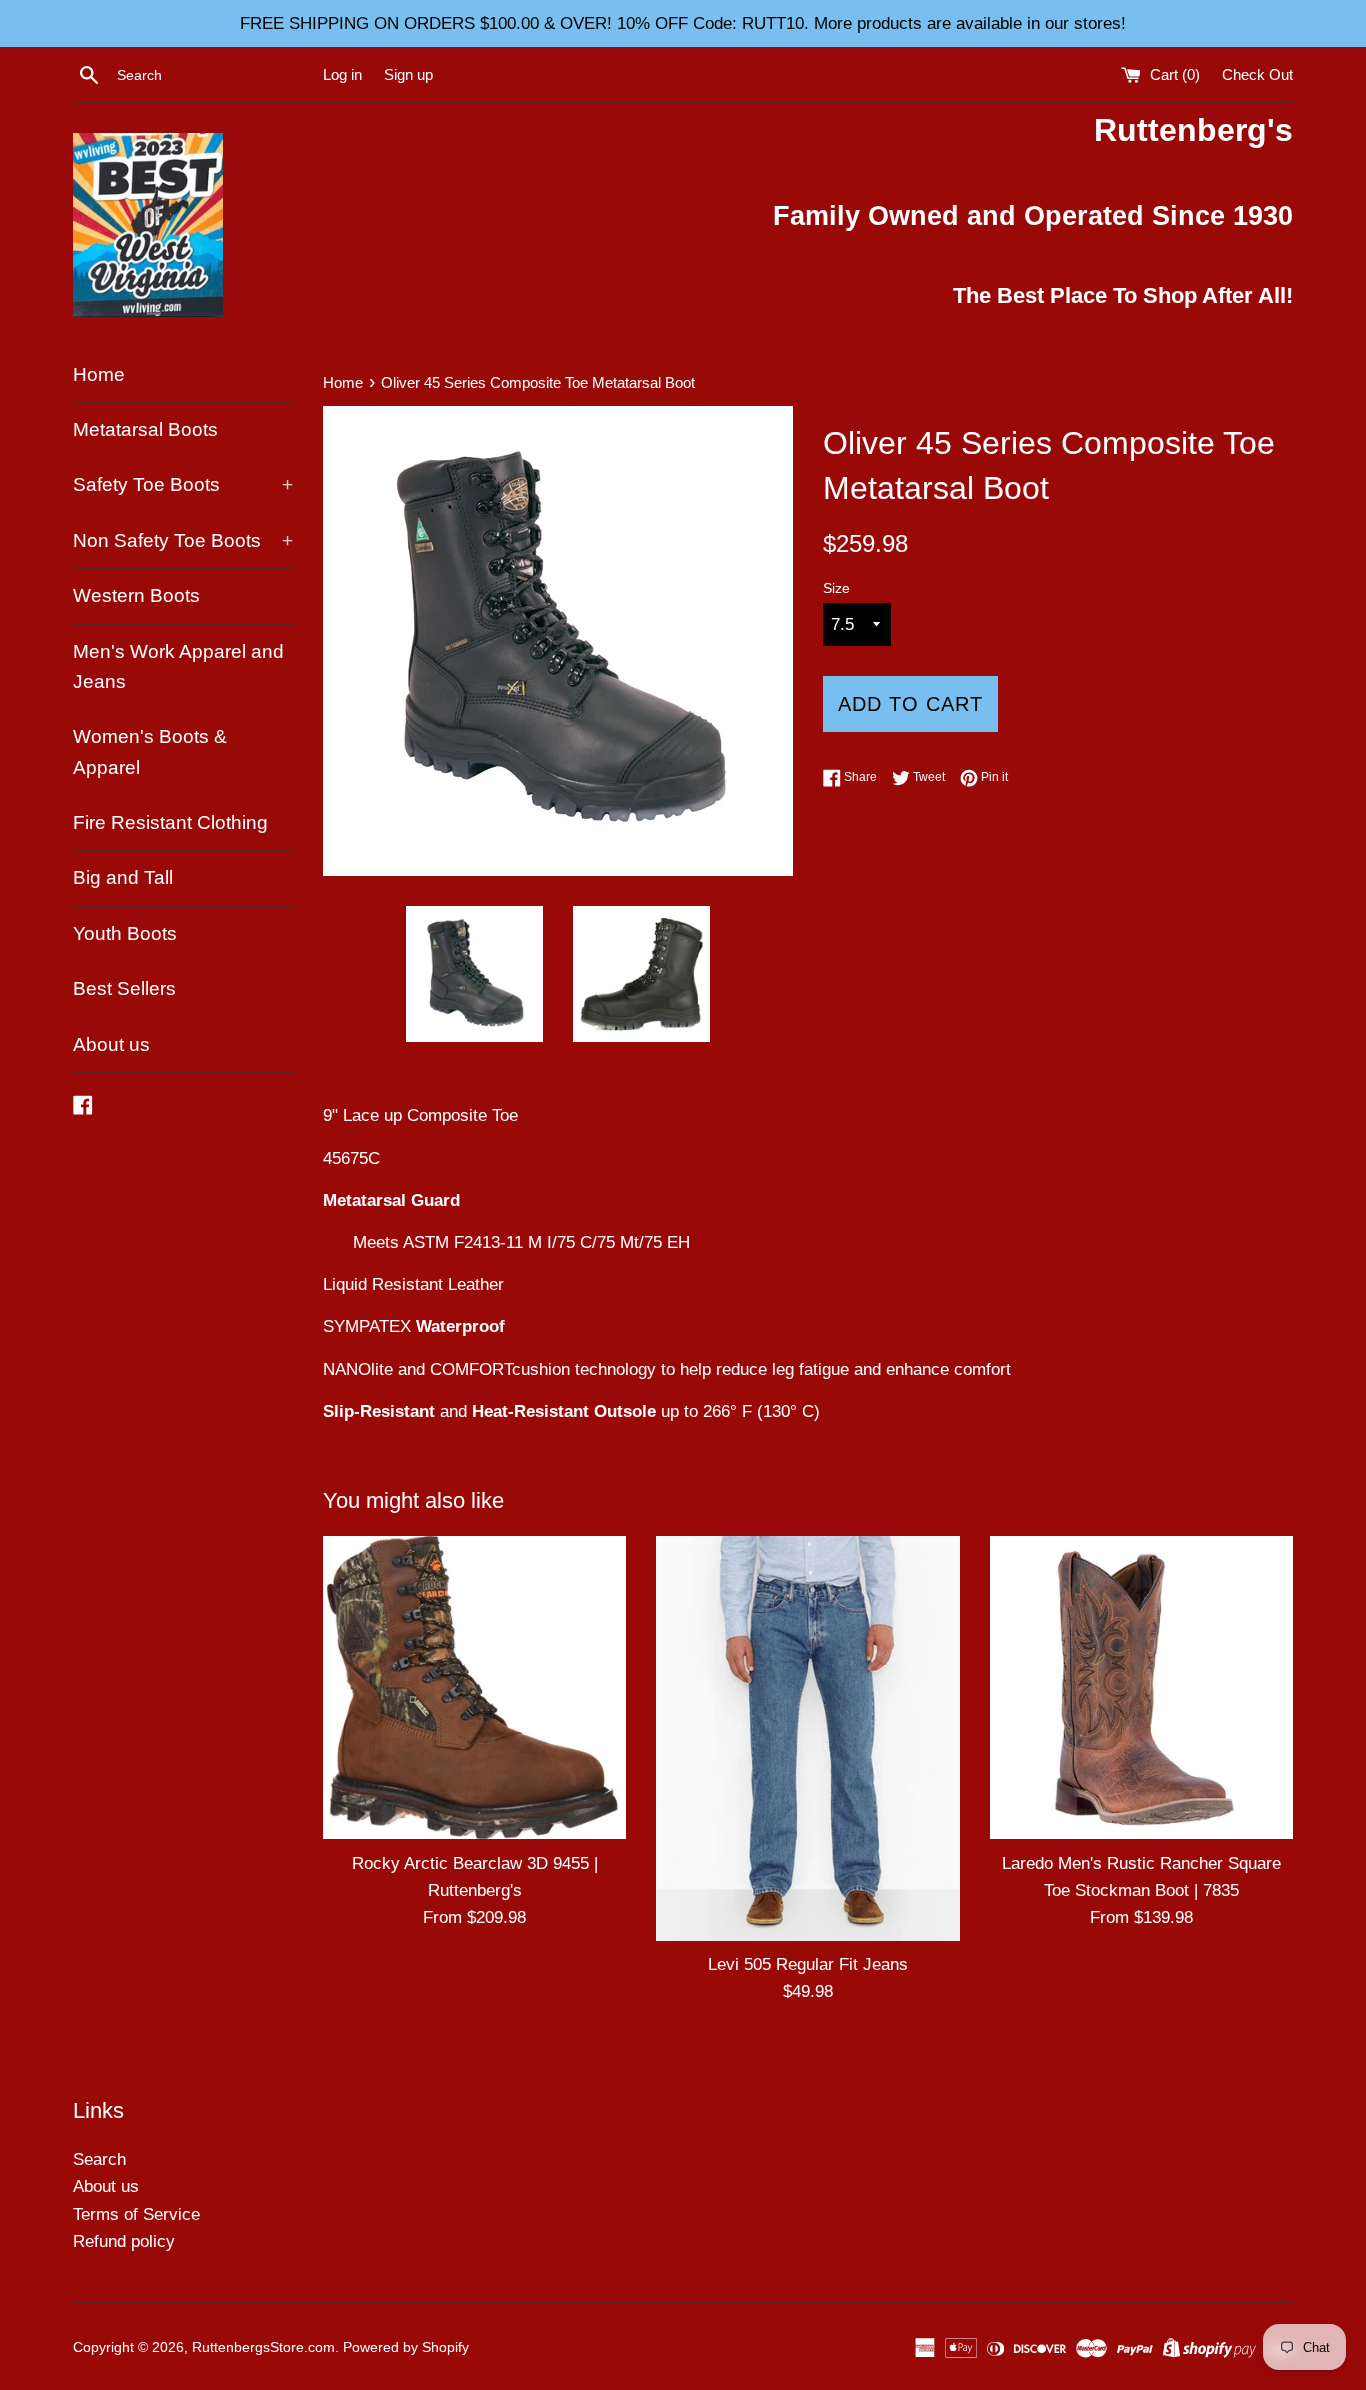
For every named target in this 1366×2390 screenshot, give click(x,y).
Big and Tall (123, 877)
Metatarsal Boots (145, 429)
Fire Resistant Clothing (170, 822)
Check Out (1257, 74)
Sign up (408, 74)
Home (99, 374)
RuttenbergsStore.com (263, 2347)
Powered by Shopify (406, 2347)
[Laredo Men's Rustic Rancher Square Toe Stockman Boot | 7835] (1141, 1687)
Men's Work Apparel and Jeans (178, 666)
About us (111, 1044)
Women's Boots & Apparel (150, 751)
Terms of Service (136, 2214)
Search (99, 2159)
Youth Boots (125, 933)
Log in (342, 74)
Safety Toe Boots (183, 484)
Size (836, 588)
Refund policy (124, 2241)
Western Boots (136, 595)
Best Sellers (124, 988)
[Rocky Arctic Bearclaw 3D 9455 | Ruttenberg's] (474, 1687)
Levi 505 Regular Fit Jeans (808, 1964)
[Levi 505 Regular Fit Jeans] (807, 1738)
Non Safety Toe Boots (183, 540)
